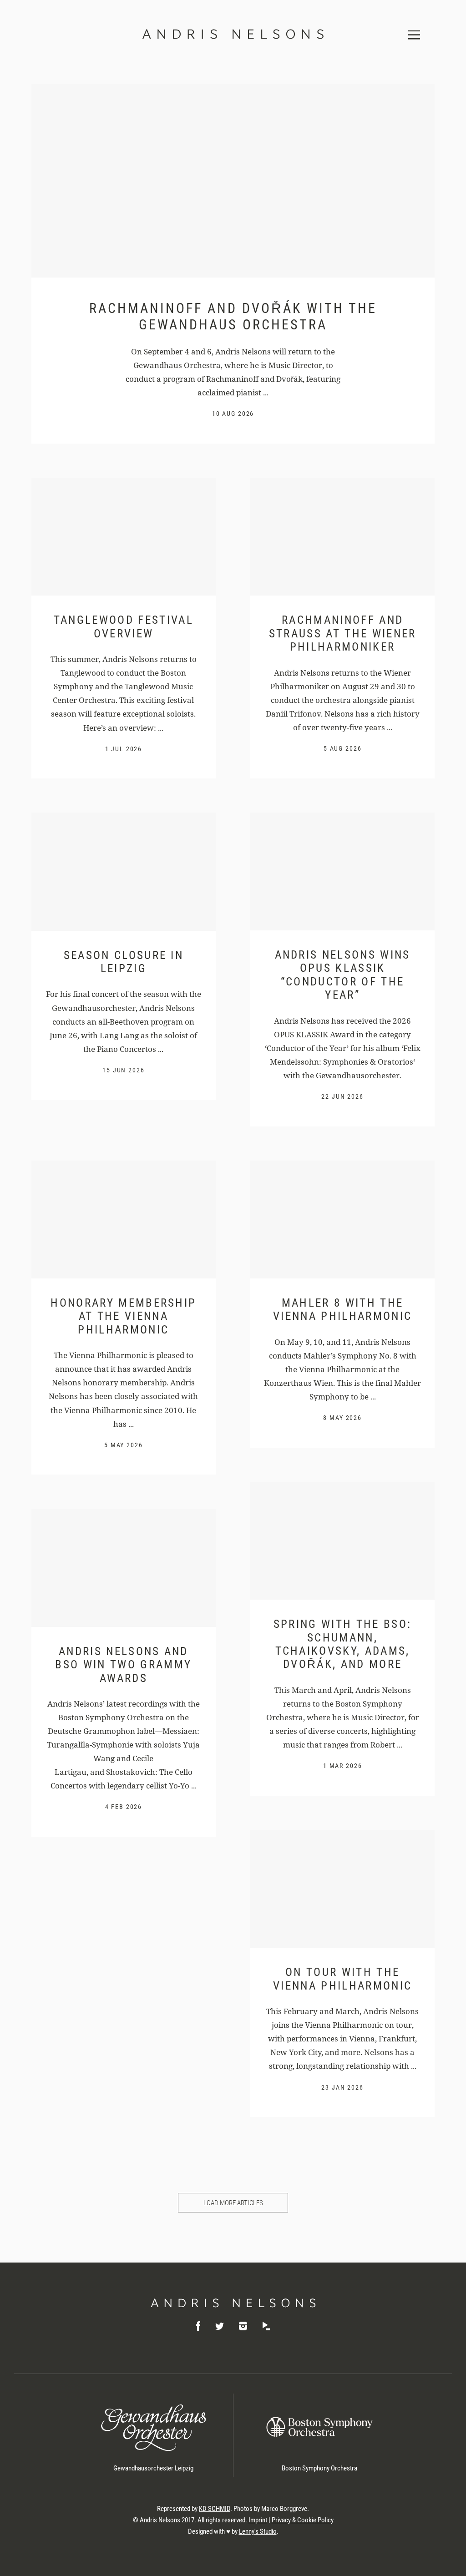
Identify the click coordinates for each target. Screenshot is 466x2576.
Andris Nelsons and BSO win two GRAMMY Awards (123, 1665)
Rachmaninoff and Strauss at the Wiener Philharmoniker (343, 633)
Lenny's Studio (258, 2531)
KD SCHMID (215, 2509)
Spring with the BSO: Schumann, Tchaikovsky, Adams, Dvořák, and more (343, 1644)
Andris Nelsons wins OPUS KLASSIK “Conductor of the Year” (343, 975)
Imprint (258, 2520)
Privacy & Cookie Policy (303, 2520)
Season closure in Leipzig (124, 962)
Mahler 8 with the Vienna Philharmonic (342, 1309)
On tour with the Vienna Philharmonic (342, 1979)
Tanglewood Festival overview (124, 626)
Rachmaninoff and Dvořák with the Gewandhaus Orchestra (233, 316)
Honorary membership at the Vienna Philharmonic (123, 1316)
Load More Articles (233, 2203)
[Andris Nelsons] (233, 2303)
